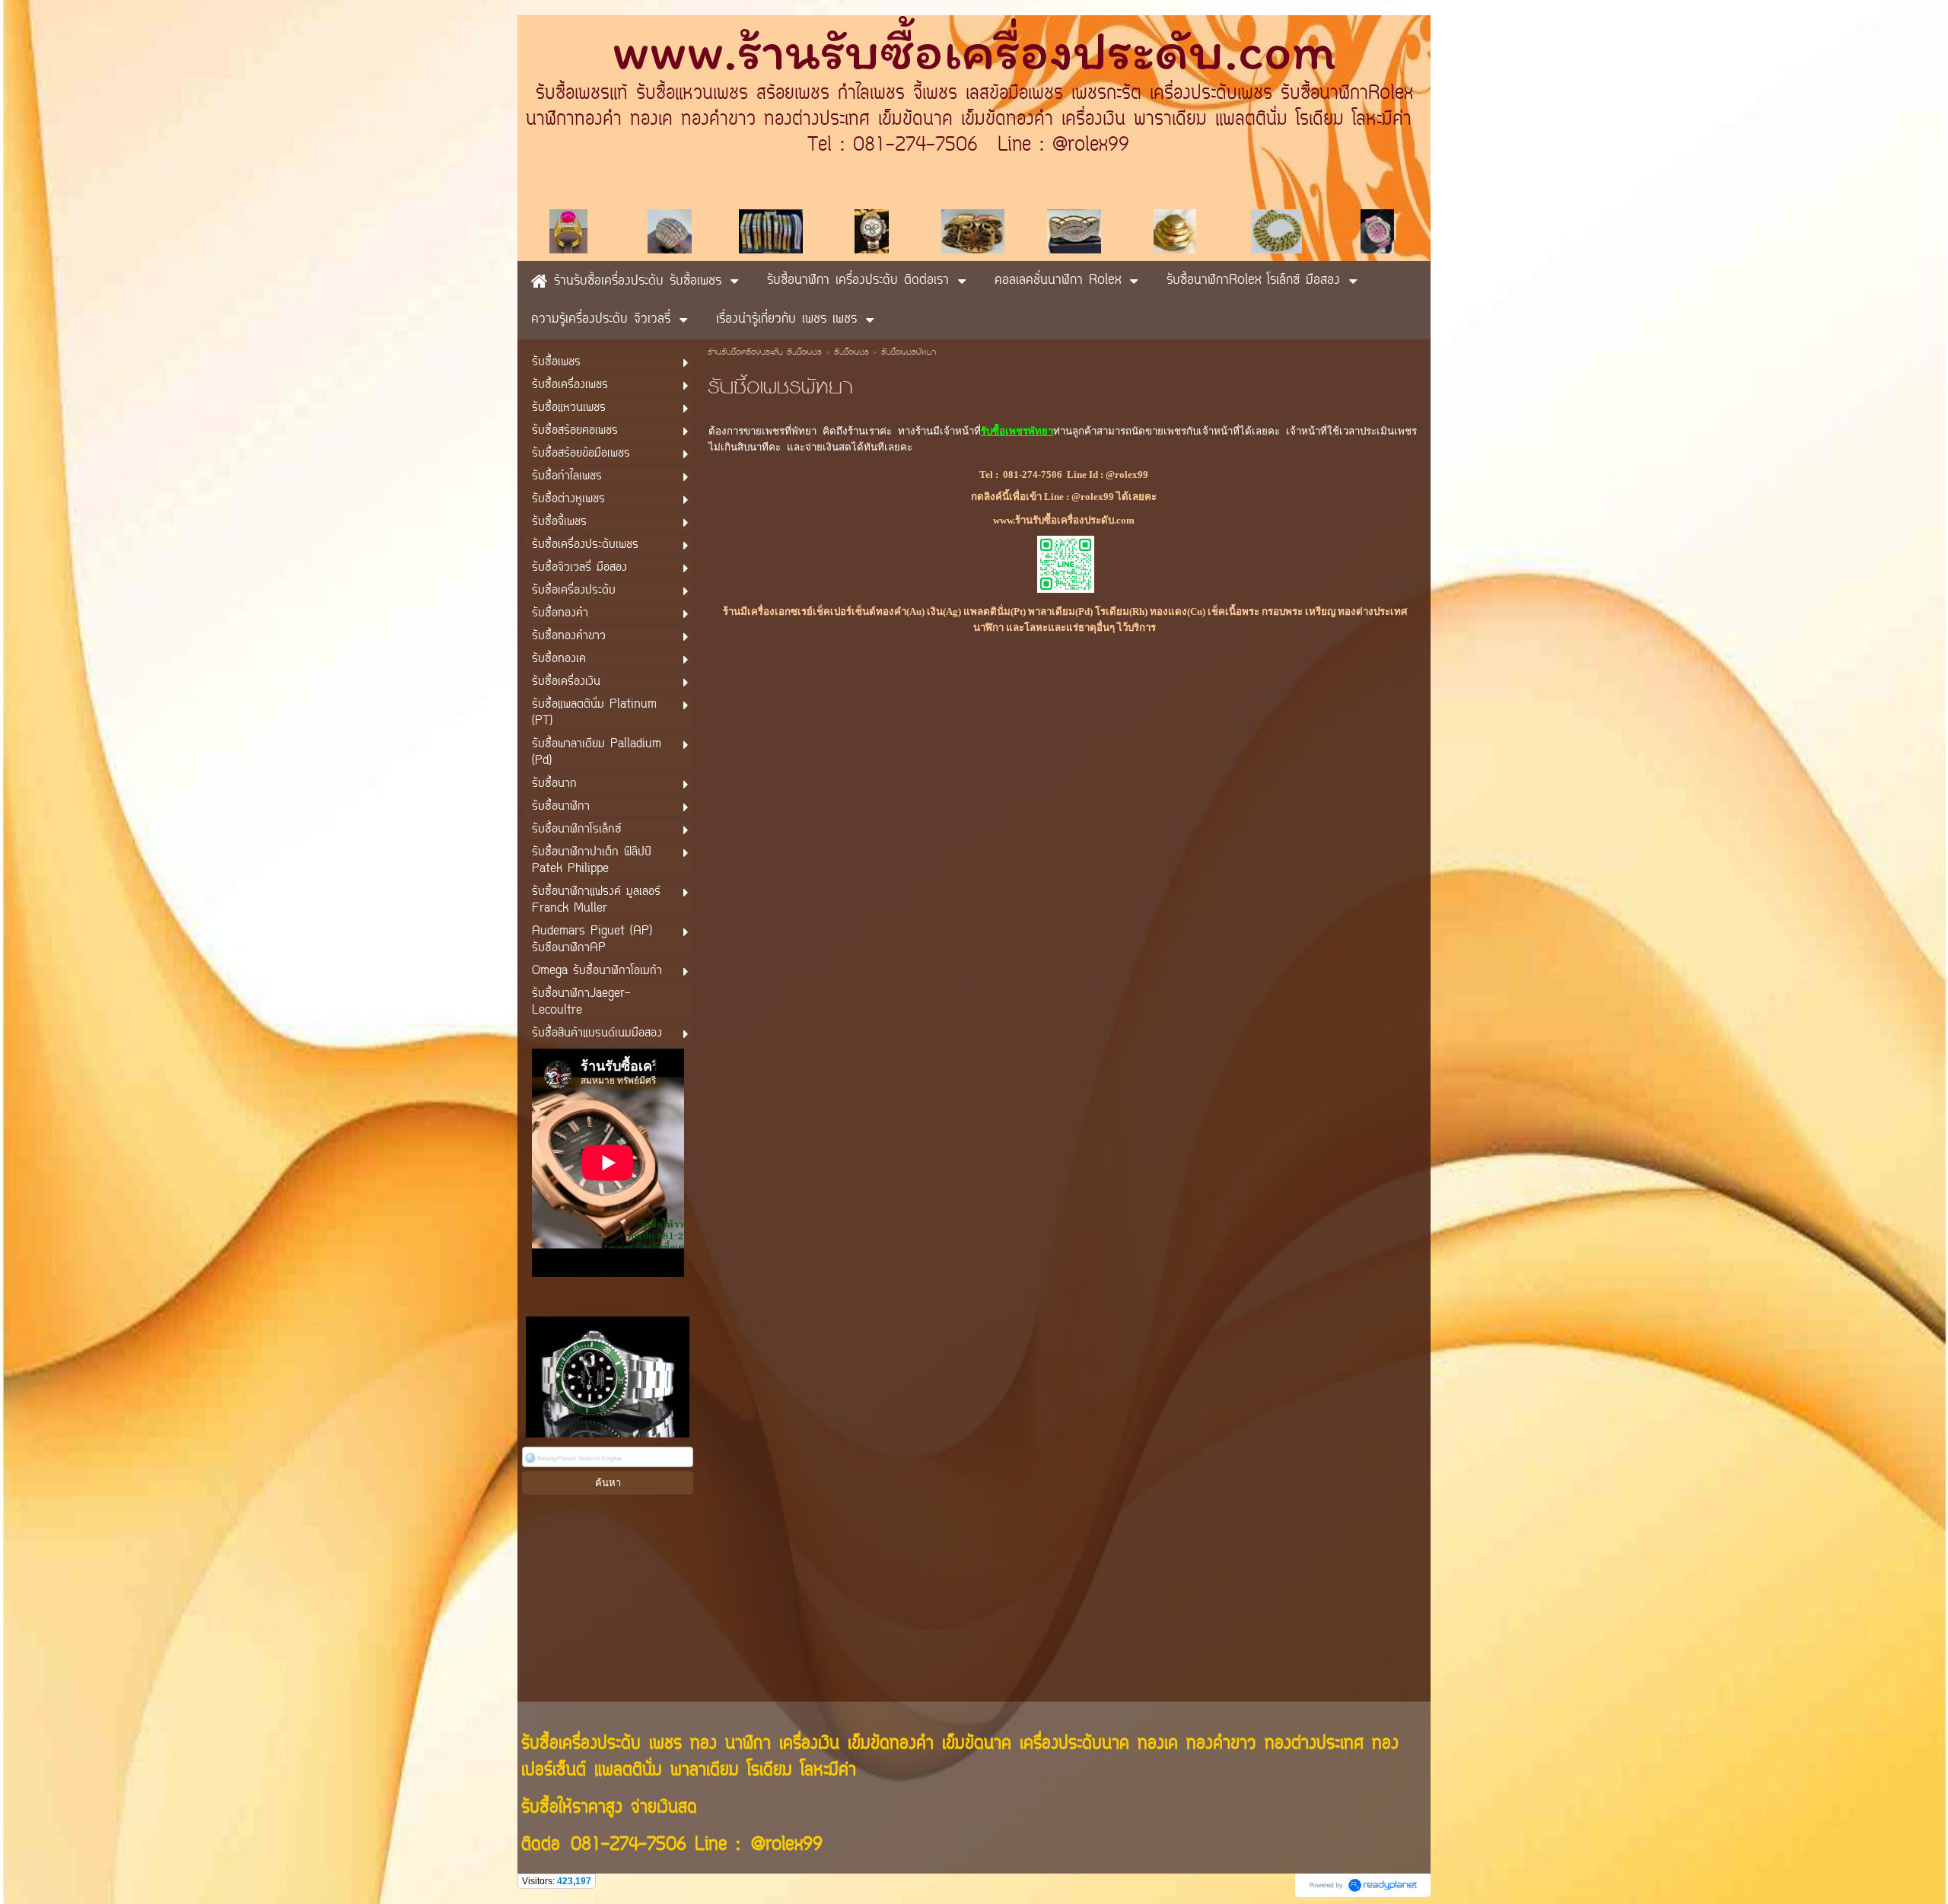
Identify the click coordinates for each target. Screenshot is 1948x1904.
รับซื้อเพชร (851, 353)
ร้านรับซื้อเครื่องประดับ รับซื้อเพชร (765, 353)
